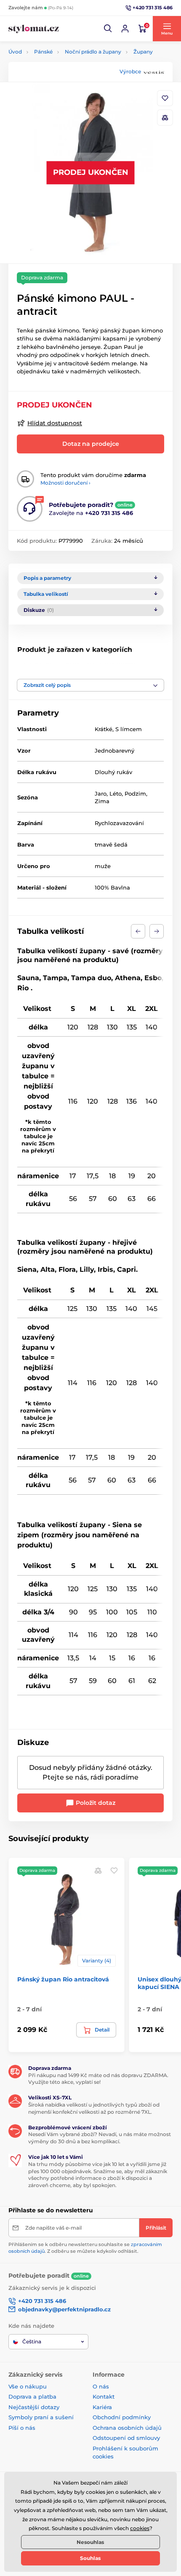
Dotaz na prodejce (91, 444)
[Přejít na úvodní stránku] (34, 29)
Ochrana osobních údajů (127, 2428)
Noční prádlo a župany (93, 52)
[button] (108, 29)
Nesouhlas (90, 2542)
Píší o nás (22, 2428)
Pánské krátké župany (102, 668)
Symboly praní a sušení (41, 2417)
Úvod (15, 52)
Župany (143, 52)
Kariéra (102, 2407)
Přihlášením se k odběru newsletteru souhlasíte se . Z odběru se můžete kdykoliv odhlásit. (85, 2248)
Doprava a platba (32, 2396)
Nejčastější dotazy (34, 2407)
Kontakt (104, 2396)
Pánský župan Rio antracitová (63, 1979)
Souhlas (90, 2558)
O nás (101, 2386)
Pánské (43, 52)
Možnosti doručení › (65, 483)
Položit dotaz (95, 1803)
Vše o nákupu (28, 2386)
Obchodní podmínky (122, 2417)
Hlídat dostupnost (55, 423)
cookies (140, 2528)
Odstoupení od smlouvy (126, 2438)
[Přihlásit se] (125, 29)
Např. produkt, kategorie (63, 95)
